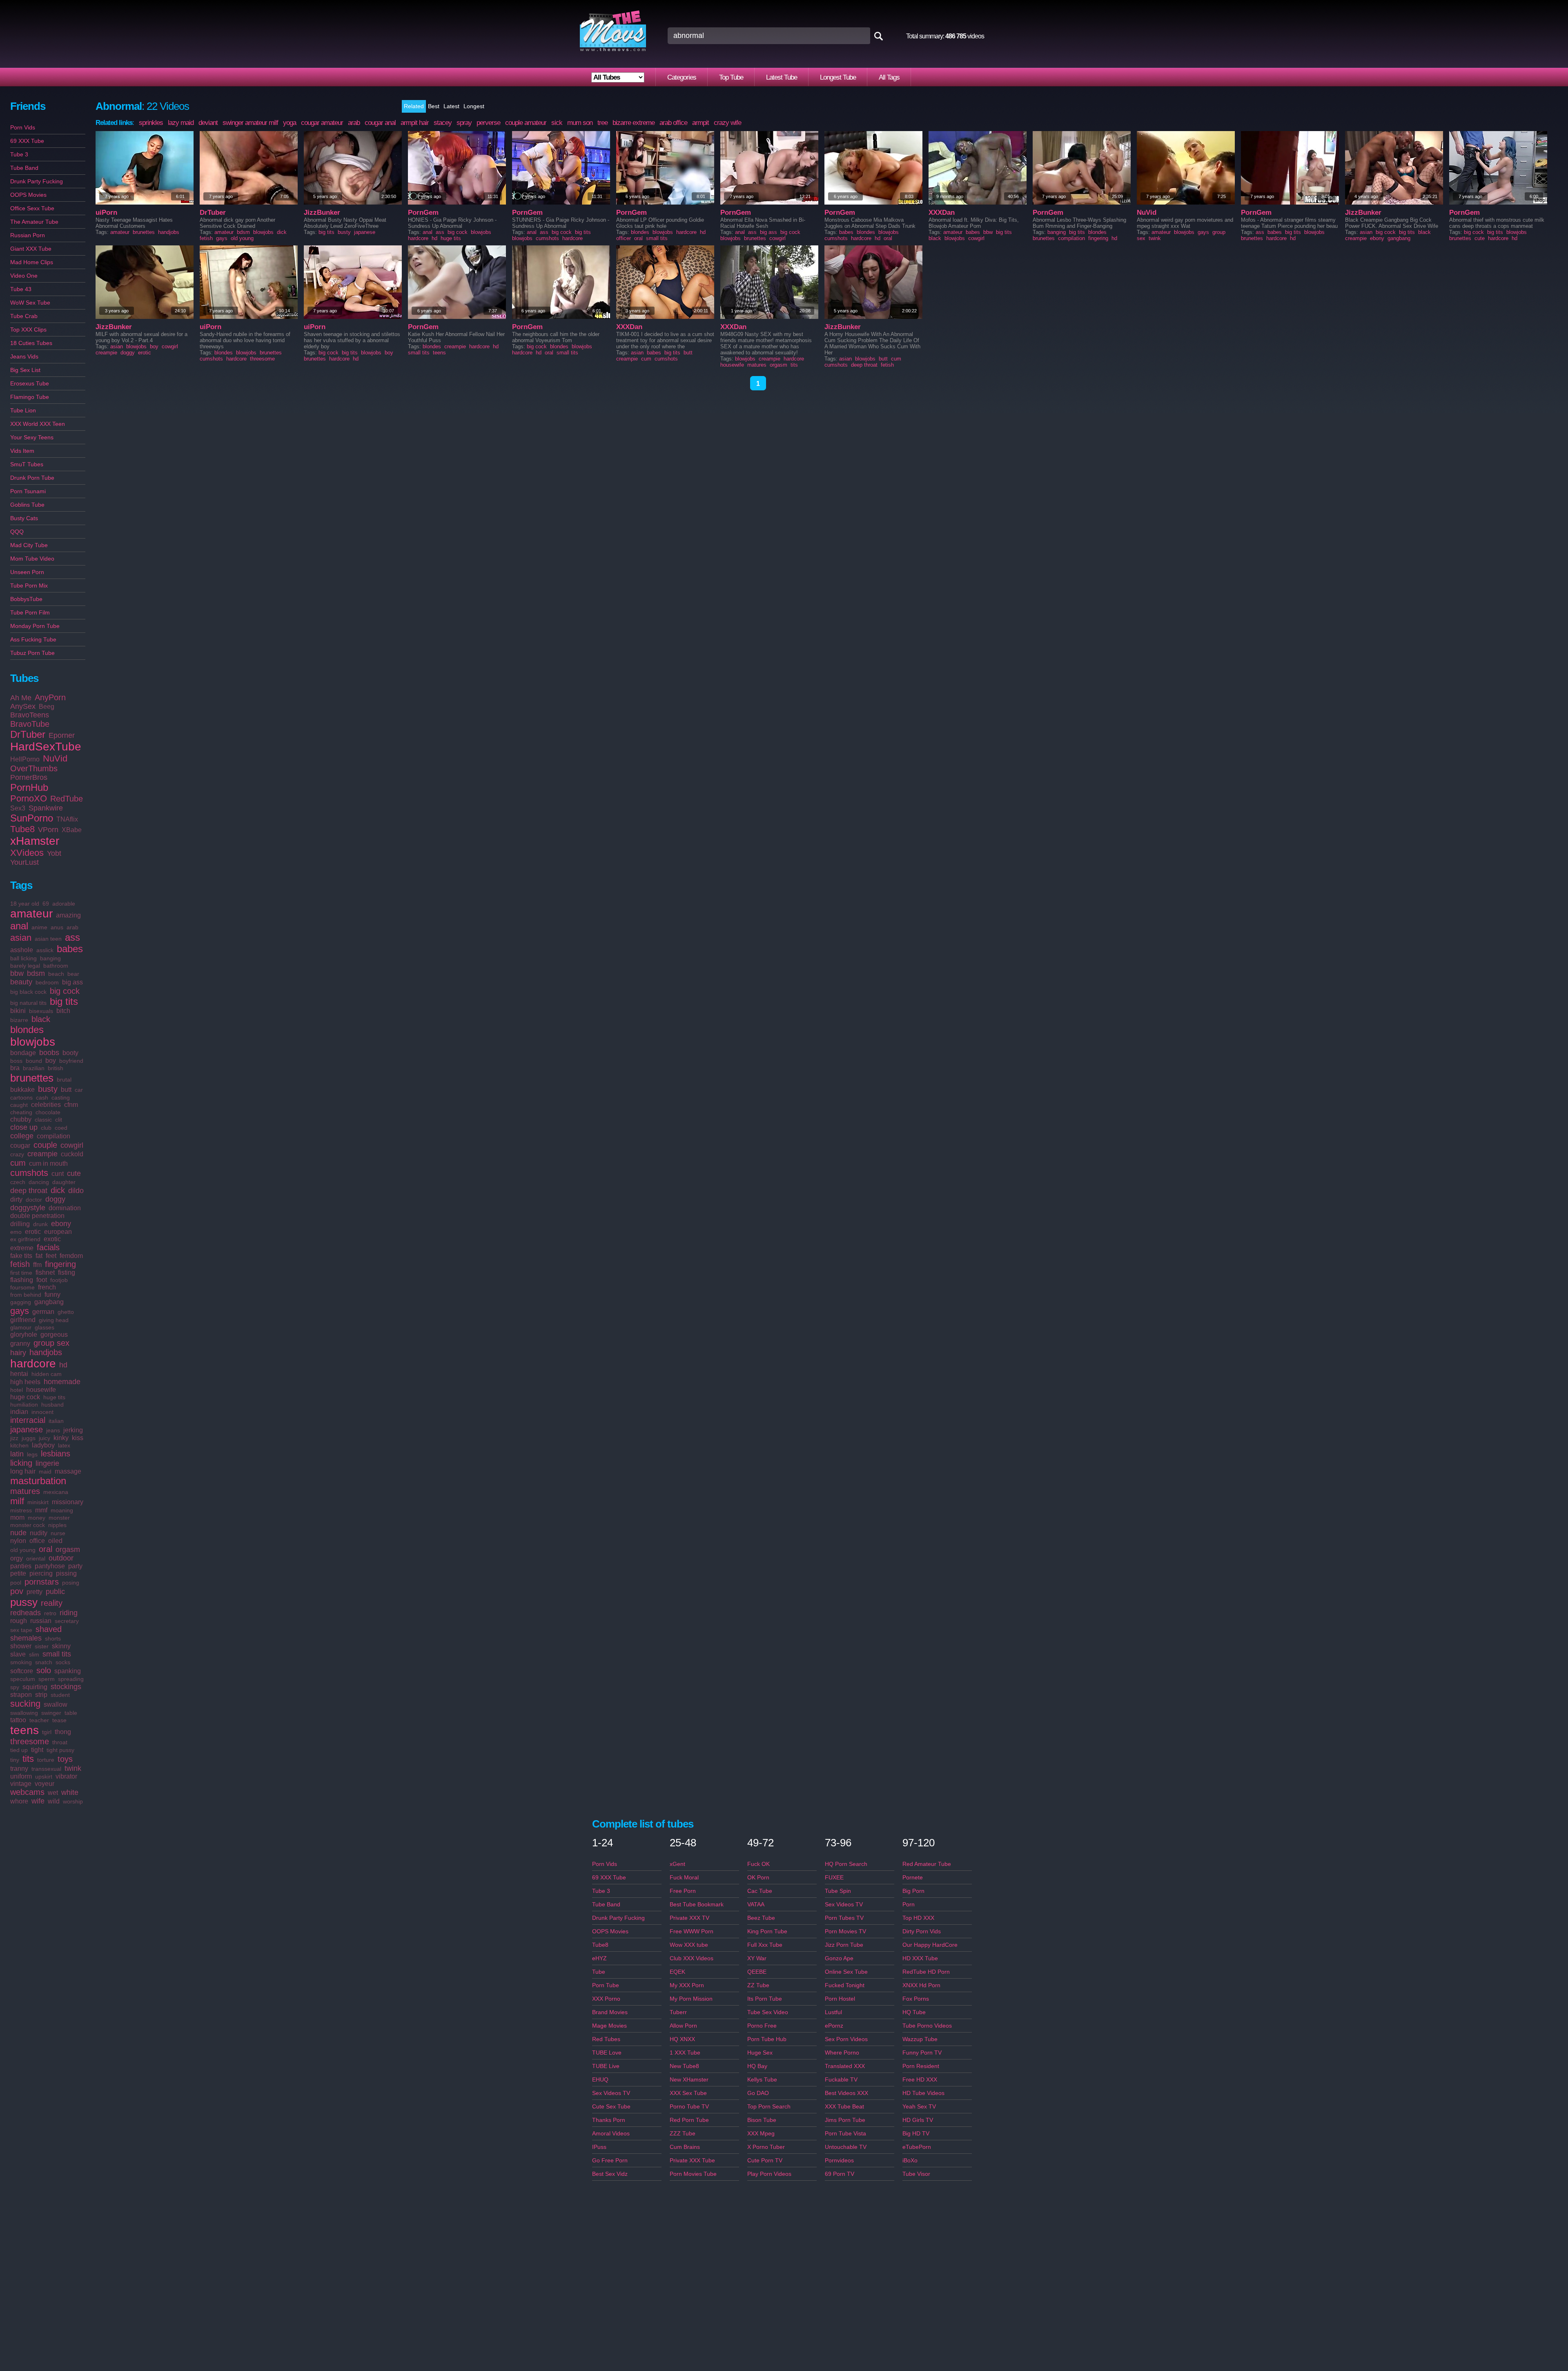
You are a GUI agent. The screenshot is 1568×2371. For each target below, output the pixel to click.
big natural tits (28, 1003)
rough (19, 1621)
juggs (29, 1438)
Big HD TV (916, 2133)
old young (23, 1550)
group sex (51, 1343)
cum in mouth (48, 1163)
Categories (682, 77)
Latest (451, 106)
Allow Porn (683, 2026)
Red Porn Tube (689, 2120)
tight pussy (60, 1750)
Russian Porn (28, 235)
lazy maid (181, 123)
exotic (52, 1239)
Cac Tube (760, 1891)
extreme (22, 1248)
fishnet (45, 1272)
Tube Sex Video (768, 2012)
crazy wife (727, 123)
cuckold (72, 1154)
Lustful (833, 2012)
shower (21, 1646)
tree (602, 123)
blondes (27, 1030)
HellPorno (25, 759)
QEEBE (757, 1972)
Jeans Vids (24, 356)
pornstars (42, 1582)
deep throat (29, 1191)
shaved (49, 1629)
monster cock (28, 1525)
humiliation (24, 1405)
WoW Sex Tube (30, 303)
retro (50, 1613)
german (43, 1312)
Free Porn (683, 1891)
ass (72, 937)
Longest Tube (838, 77)
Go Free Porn (610, 2160)
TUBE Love (607, 2053)
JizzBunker (322, 213)
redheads (26, 1613)
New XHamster (689, 2079)
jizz (14, 1438)
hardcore (33, 1364)
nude (18, 1533)
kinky (61, 1438)
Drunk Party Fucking (37, 181)
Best (434, 106)
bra (15, 1068)
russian (41, 1621)
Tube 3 (19, 154)
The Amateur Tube (34, 222)
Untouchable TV (846, 2147)
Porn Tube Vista (845, 2133)
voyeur (45, 1784)
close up (24, 1127)
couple (45, 1145)
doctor (34, 1200)
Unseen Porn (27, 572)
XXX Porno (606, 1999)
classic (43, 1120)
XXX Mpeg (761, 2133)
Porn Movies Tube (693, 2174)
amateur (31, 914)
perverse (488, 123)
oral (46, 1549)
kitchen (19, 1445)
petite (18, 1573)
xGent (677, 1864)
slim (34, 1654)
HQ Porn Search (846, 1864)
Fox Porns (916, 1999)
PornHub (29, 787)
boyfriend (71, 1061)
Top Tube (731, 77)
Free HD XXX (920, 2079)
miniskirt (38, 1502)
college (22, 1136)
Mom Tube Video (32, 559)
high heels (25, 1382)
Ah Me (21, 698)
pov (17, 1591)
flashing (22, 1280)
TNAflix (67, 819)
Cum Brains (685, 2147)
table (71, 1713)
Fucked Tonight (845, 1985)
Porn (909, 1904)
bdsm (36, 973)
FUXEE (834, 1877)
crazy (17, 1154)
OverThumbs (34, 768)
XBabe (72, 830)
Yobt (54, 853)
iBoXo (910, 2160)
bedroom (47, 982)
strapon (21, 1695)
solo (44, 1670)
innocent (42, 1412)
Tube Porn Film (30, 612)
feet (51, 1256)
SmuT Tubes (27, 464)
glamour (21, 1327)
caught (19, 1105)
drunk (40, 1224)
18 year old (25, 904)
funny (52, 1295)
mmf (41, 1510)
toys (65, 1759)
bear (73, 974)
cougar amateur (322, 123)
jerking (73, 1430)
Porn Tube (606, 1985)
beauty (21, 982)
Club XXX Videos (692, 1958)
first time (21, 1273)
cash (42, 1098)
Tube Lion (23, 410)
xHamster (35, 841)
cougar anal (380, 123)
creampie (42, 1154)
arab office (673, 123)
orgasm (68, 1549)
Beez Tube (761, 1918)
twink (73, 1768)
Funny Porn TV (922, 2053)
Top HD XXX (918, 1918)
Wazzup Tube (920, 2039)
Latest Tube (782, 77)
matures (25, 1491)
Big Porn (913, 1891)
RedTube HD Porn (926, 1972)
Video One (24, 276)
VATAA (756, 1904)
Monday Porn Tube (35, 626)
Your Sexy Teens (32, 437)
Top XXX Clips (28, 329)
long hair (23, 1471)
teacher (39, 1720)
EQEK (677, 1972)
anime (39, 927)
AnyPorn (50, 697)
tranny (19, 1769)
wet (53, 1793)
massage (68, 1471)
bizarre (19, 1020)
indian (19, 1412)
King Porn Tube (767, 1931)
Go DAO (758, 2093)
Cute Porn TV (765, 2160)
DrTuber (28, 734)
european (58, 1232)
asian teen (48, 939)
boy (51, 1061)
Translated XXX (845, 2066)
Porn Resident (921, 2066)
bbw (17, 973)
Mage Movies (609, 2026)
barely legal (25, 966)
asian (21, 938)
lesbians (56, 1454)
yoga (290, 123)
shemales (26, 1638)
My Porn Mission (691, 1999)
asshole (22, 950)
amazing (68, 915)
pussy (24, 1602)
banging (50, 958)
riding (69, 1613)
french (47, 1287)
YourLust (24, 862)
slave (18, 1654)
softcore (22, 1671)
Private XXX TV (689, 1918)
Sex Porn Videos (846, 2039)
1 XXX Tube (685, 2053)
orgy (17, 1558)
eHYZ (599, 1958)
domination (65, 1208)
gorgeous (54, 1335)
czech (18, 1182)
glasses (45, 1327)
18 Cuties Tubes (31, 343)
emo (16, 1232)
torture (46, 1760)
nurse (58, 1533)
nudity (39, 1533)
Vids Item (22, 451)
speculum (23, 1679)
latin (17, 1454)
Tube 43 (21, 289)
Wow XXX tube (689, 1945)
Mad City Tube (29, 545)
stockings (66, 1687)
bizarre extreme (634, 123)
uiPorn (106, 213)
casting (61, 1098)
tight (37, 1750)
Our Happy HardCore (930, 1945)
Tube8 (22, 829)
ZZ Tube (758, 1985)
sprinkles (151, 123)
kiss (78, 1438)
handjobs (46, 1352)
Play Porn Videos (769, 2174)
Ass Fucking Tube (33, 639)
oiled (55, 1541)
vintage (21, 1784)
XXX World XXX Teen (38, 424)
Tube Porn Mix (29, 586)
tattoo (18, 1720)
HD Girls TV (918, 2120)
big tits (64, 1001)
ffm (37, 1265)
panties (21, 1566)
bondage (23, 1053)
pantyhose (50, 1566)
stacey (443, 123)
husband (52, 1405)
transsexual (46, 1769)
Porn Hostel (840, 1999)
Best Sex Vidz (610, 2174)
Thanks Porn (609, 2120)
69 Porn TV (840, 2174)
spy (15, 1687)
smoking (21, 1662)
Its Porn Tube (765, 1999)
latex (64, 1445)
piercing (41, 1573)
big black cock (28, 992)
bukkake (22, 1090)
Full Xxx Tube (765, 1945)
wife (38, 1801)
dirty (16, 1199)
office (37, 1541)
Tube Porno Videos (927, 2026)
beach (56, 974)
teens (24, 1730)
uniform (21, 1776)
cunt (58, 1174)
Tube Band (24, 168)
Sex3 (18, 808)
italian (56, 1421)
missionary (68, 1502)
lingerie (47, 1463)
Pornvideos (839, 2160)
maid (45, 1472)
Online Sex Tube (846, 1972)
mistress (21, 1510)
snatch (44, 1662)
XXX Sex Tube (688, 2093)
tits (28, 1759)
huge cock (25, 1397)
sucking (25, 1704)
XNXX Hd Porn (921, 1985)
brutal (64, 1080)
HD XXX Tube (920, 1958)
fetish (20, 1264)
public (55, 1592)
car (79, 1090)
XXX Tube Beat (844, 2106)
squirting (35, 1687)
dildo (76, 1191)
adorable (64, 904)
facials (48, 1247)
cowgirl (72, 1145)
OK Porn (758, 1877)
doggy (55, 1199)
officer (624, 238)
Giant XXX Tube (31, 249)
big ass (72, 982)
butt (66, 1090)
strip (41, 1695)
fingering (60, 1264)
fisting (67, 1272)
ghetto (66, 1312)
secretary (67, 1621)
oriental (36, 1558)
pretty (35, 1592)
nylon (18, 1541)
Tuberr (678, 2012)
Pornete (913, 1877)
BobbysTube (26, 599)
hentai (19, 1374)
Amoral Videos (611, 2133)
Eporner (62, 735)
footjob (59, 1280)
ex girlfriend (25, 1239)
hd (63, 1365)
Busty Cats (24, 518)
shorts (53, 1639)
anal (19, 926)
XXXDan (942, 213)
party (75, 1566)
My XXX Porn (687, 1985)
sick (557, 123)
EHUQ (600, 2079)
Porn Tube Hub (767, 2039)
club (46, 1128)
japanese (27, 1429)
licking (21, 1463)
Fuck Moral (684, 1877)
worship (73, 1801)
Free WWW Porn (692, 1931)
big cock (65, 991)
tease (59, 1720)
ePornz (834, 2026)
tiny (15, 1760)
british (56, 1068)
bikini (18, 1011)
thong (63, 1732)
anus (57, 927)
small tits (57, 1654)
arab (72, 927)
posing (71, 1583)
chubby (21, 1119)
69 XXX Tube (27, 141)
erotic (33, 1232)
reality (52, 1603)
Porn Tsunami (28, 491)
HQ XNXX (682, 2039)
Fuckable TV (841, 2079)
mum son (580, 123)
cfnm (71, 1105)
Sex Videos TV (611, 2093)
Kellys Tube (762, 2079)
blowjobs (33, 1042)
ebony (61, 1224)
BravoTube (30, 724)
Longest (474, 106)
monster (59, 1518)
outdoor (61, 1558)
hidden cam (47, 1374)
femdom (71, 1256)
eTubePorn (917, 2147)
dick (58, 1190)
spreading (71, 1679)
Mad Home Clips (32, 262)
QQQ (17, 532)
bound (34, 1061)
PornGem (423, 213)
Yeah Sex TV (919, 2106)
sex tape (21, 1630)
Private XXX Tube (692, 2160)
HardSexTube (46, 747)
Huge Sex (760, 2053)
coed (61, 1128)
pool (16, 1583)
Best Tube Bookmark (697, 1904)
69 (46, 904)
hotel (17, 1390)
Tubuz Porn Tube (32, 653)
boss (16, 1061)
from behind (26, 1295)
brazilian (34, 1068)
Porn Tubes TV (844, 1918)
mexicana (56, 1492)
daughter (64, 1182)
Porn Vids (23, 127)
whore (19, 1801)
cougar (20, 1145)
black (41, 1019)
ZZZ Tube (683, 2133)
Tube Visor (916, 2174)
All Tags (889, 77)
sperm (47, 1679)
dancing (39, 1182)
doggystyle (28, 1208)
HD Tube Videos (923, 2093)
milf (17, 1501)
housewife (41, 1390)
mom (17, 1517)
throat (60, 1742)
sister (42, 1646)
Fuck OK (758, 1864)
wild (54, 1801)
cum (18, 1163)
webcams (27, 1792)
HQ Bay (757, 2066)
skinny (61, 1646)
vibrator (66, 1776)
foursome (22, 1287)
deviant (208, 123)
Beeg (47, 707)
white (70, 1792)
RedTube (67, 799)
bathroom (56, 966)
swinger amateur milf (250, 123)
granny (20, 1344)
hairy (18, 1353)
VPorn (48, 830)
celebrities (46, 1105)
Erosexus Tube (30, 383)
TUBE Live (606, 2066)
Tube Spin (838, 1891)
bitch (63, 1011)
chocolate (48, 1112)
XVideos (27, 853)
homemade (62, 1382)
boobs (49, 1053)
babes (70, 949)
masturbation (38, 1481)
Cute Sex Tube (611, 2106)
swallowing (24, 1713)
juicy (45, 1438)
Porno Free (762, 2026)
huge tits (54, 1397)
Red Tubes (606, 2039)
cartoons (21, 1098)
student (60, 1695)
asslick (45, 950)
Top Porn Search (769, 2106)
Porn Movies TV (845, 1931)
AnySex (23, 706)
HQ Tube (914, 2012)
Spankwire (46, 808)
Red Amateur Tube (927, 1864)
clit (59, 1120)
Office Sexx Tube (32, 208)
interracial (28, 1420)
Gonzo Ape (839, 1958)
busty (48, 1089)
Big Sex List (25, 370)
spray (464, 123)
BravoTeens (30, 715)
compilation (53, 1136)
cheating (21, 1112)
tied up (19, 1750)
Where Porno (842, 2053)
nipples (57, 1525)
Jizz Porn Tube (844, 1945)
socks (63, 1662)
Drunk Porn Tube (32, 478)
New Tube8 (684, 2066)
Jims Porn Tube (845, 2120)
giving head (54, 1320)
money (37, 1518)
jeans (53, 1430)
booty (70, 1053)
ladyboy (43, 1445)
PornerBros (29, 777)
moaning (62, 1510)
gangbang (49, 1302)
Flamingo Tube (30, 397)
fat (39, 1256)
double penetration (37, 1216)
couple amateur (526, 123)
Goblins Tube (27, 505)
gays (20, 1311)
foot (42, 1280)
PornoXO (29, 798)
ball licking (23, 958)
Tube (599, 1972)
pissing (66, 1573)
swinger (51, 1713)
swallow (56, 1704)
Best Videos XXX (846, 2093)
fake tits (21, 1256)
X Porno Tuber (766, 2147)
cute (74, 1173)
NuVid (55, 758)
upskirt (44, 1777)
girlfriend (23, 1320)
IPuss (599, 2147)
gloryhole (24, 1335)
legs (32, 1454)
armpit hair (415, 123)
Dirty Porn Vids (922, 1931)
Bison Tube (762, 2120)
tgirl (47, 1732)
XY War (757, 1958)
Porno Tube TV (689, 2106)
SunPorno (32, 818)
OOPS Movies (28, 195)
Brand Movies (610, 2012)
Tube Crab (24, 316)
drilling (20, 1224)
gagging (21, 1302)
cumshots (29, 1173)
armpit (700, 123)
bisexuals (41, 1011)
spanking (68, 1671)
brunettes (32, 1078)
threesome (30, 1741)
